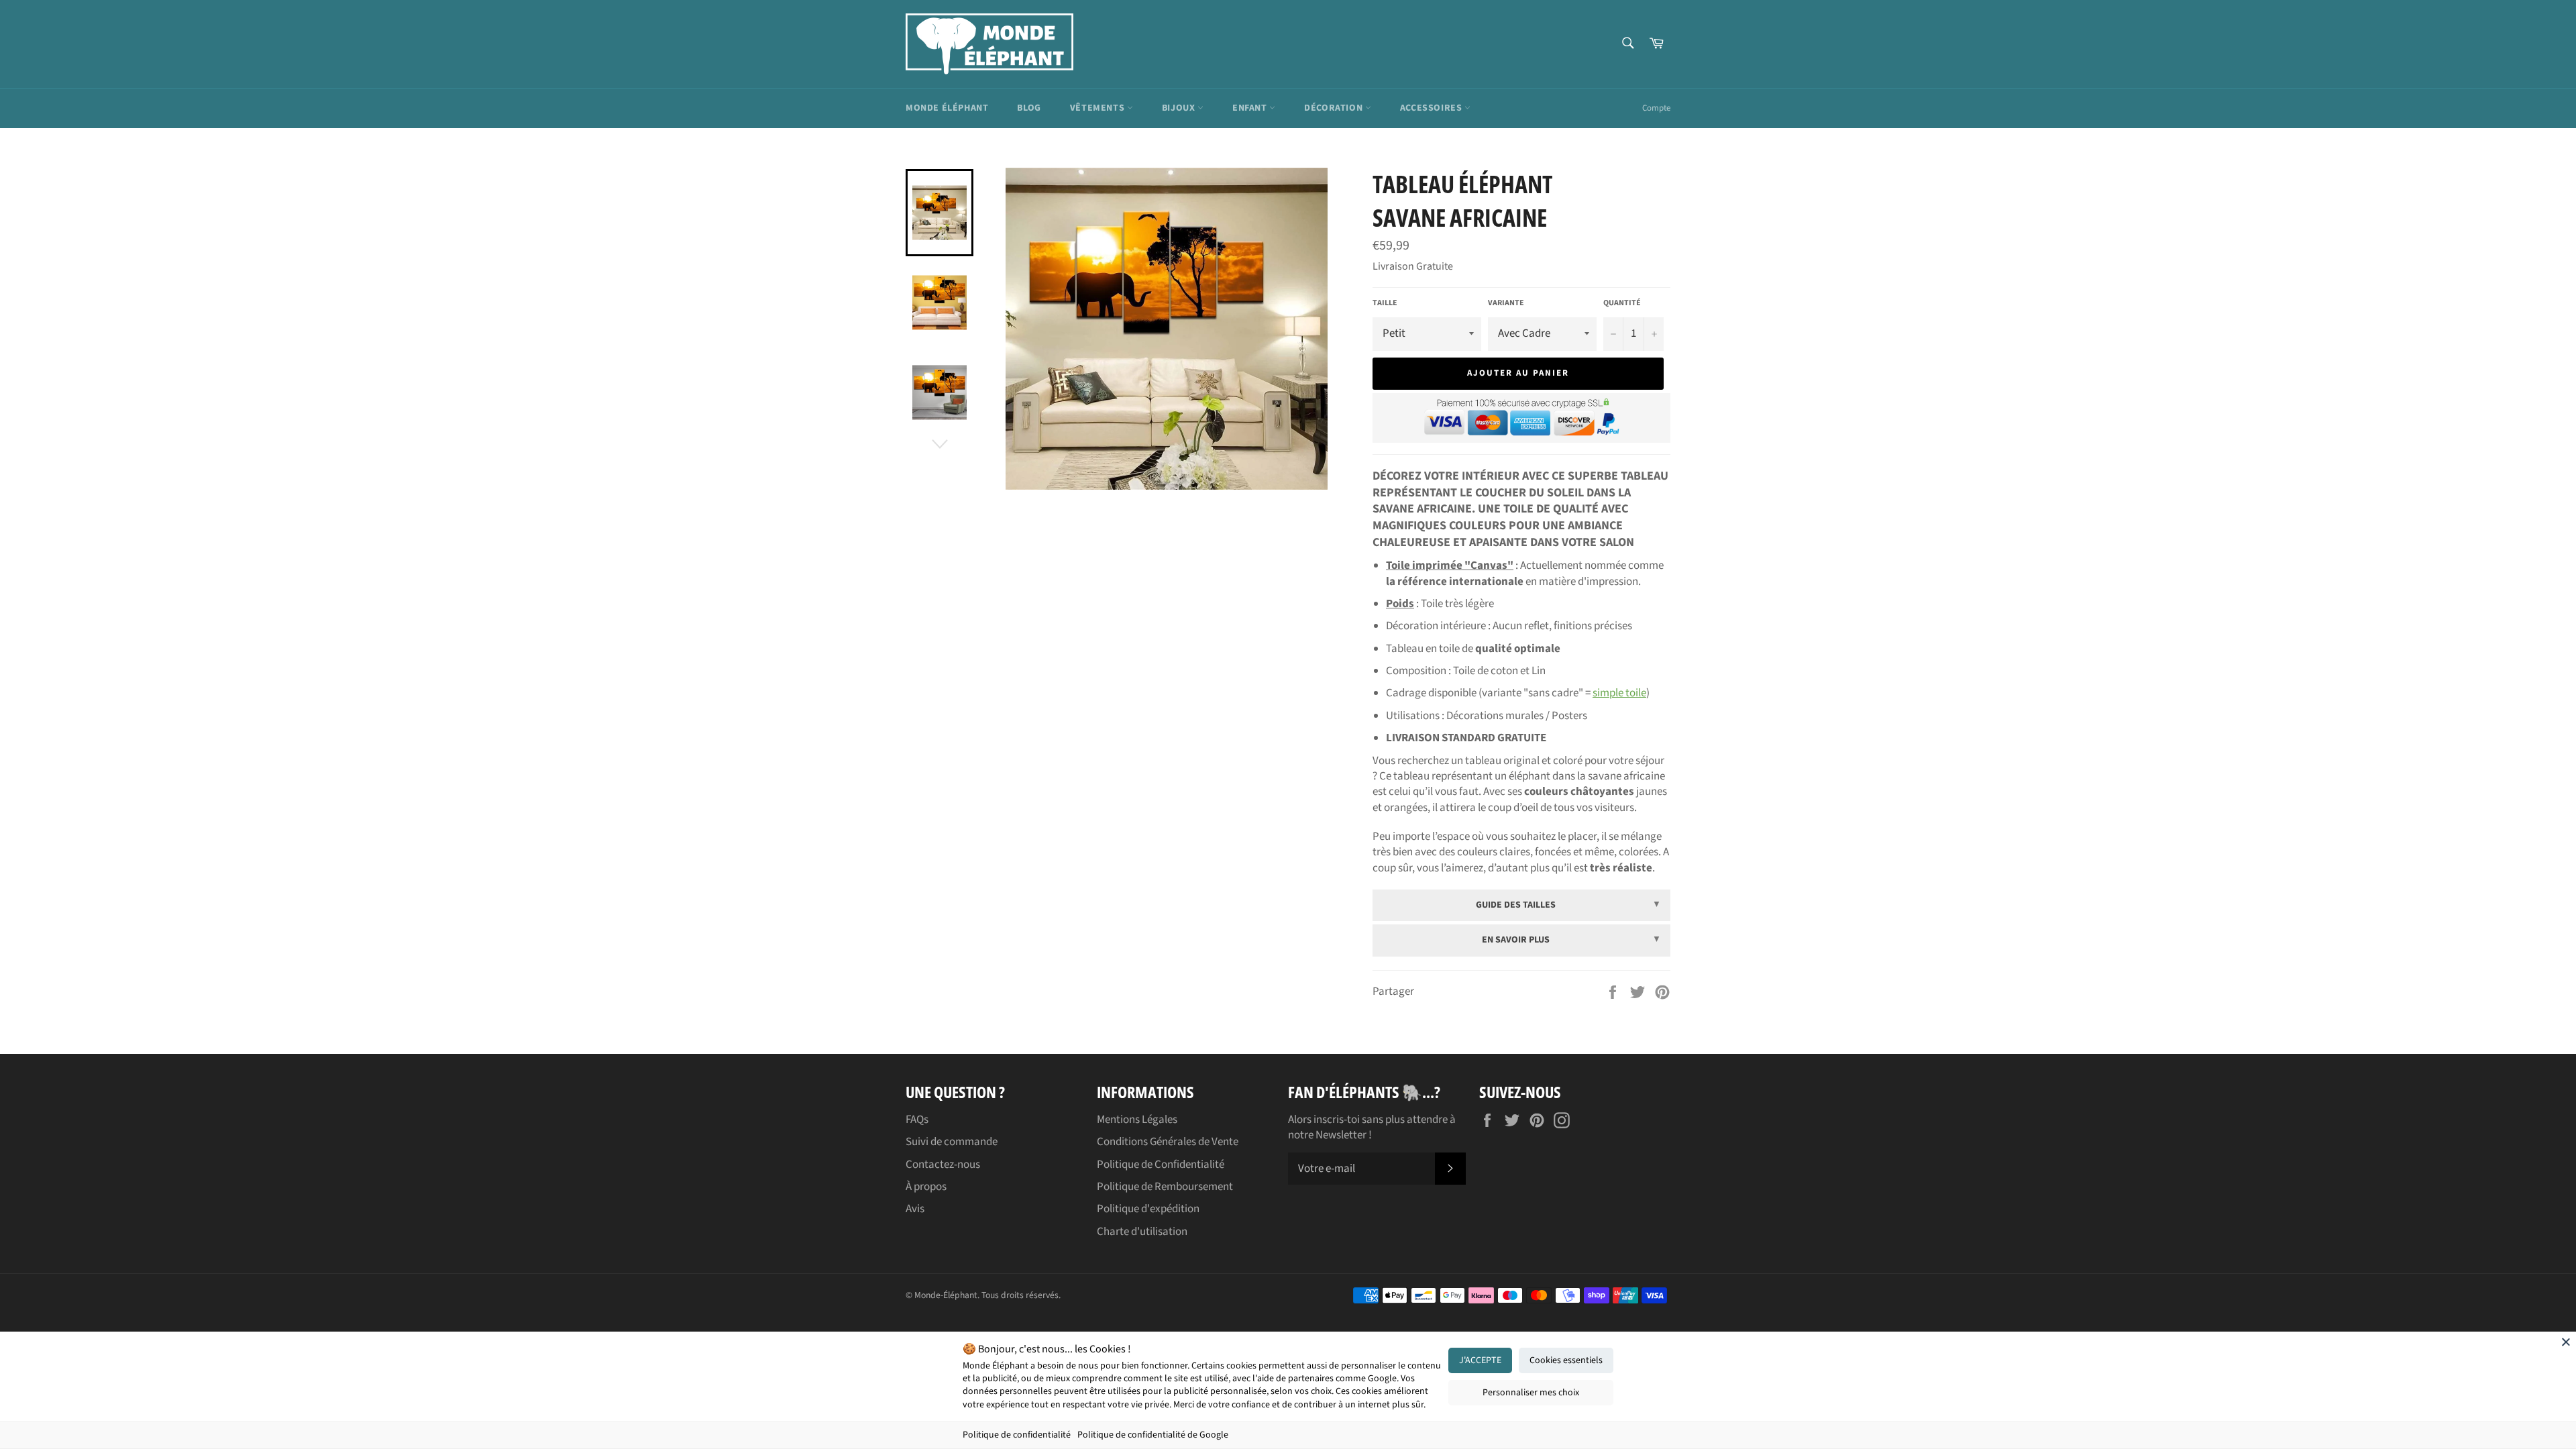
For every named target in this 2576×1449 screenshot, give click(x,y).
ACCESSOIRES (1432, 108)
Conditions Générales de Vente (1168, 1142)
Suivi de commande (952, 1142)
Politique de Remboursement (1165, 1187)
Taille (1385, 303)
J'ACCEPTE (1480, 1360)
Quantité (1622, 303)
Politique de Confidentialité (1161, 1165)
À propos (926, 1187)
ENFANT (1251, 108)
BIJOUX (1180, 108)
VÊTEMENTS (1098, 108)
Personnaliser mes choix (1531, 1393)
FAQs (917, 1120)
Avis (915, 1209)
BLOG (1029, 108)
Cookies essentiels (1566, 1360)
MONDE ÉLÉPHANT (947, 108)
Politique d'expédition (1148, 1209)
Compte (1656, 108)
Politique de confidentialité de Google (1153, 1435)
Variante (1506, 303)
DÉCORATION (1335, 108)
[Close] (2566, 1342)
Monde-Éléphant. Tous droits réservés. (987, 1295)
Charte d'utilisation (1142, 1232)
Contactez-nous (943, 1165)
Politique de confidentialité (1017, 1435)
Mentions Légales (1137, 1120)
